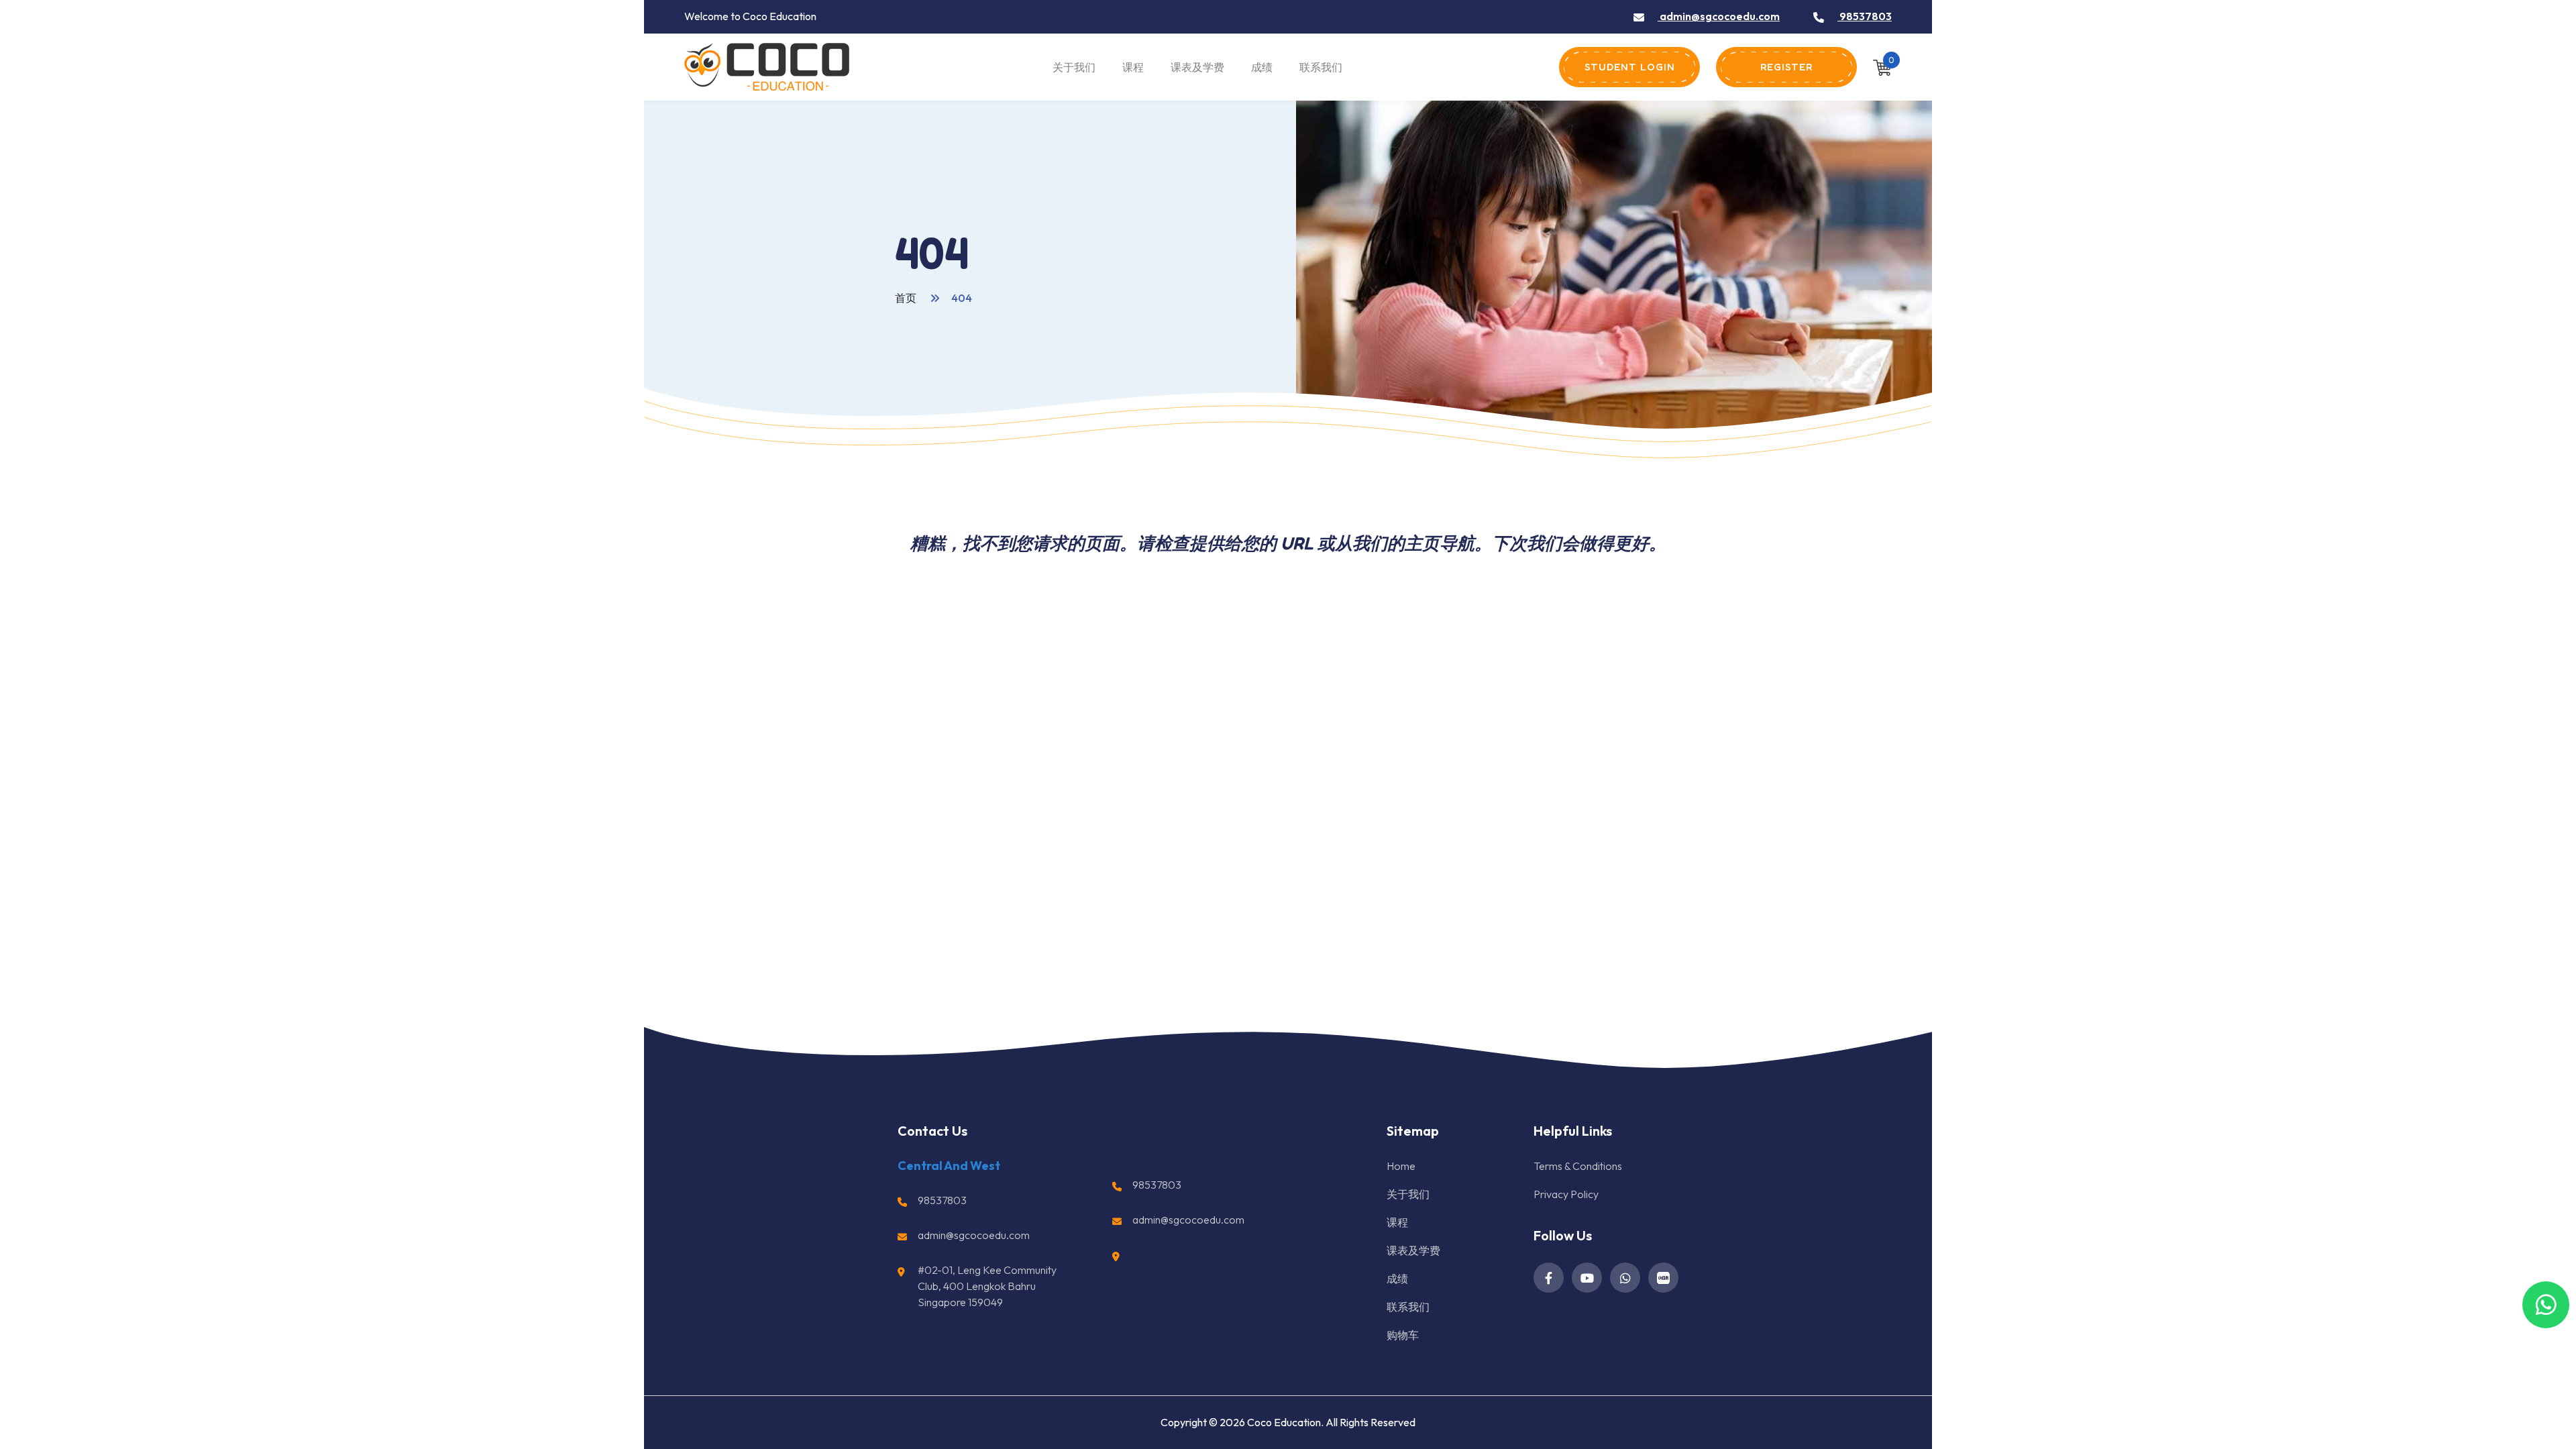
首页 (907, 298)
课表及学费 (1197, 67)
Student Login (1630, 67)
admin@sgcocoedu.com (1719, 16)
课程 (1133, 67)
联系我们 (1321, 67)
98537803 (1865, 16)
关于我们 (1074, 67)
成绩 (1262, 67)
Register (1786, 67)
